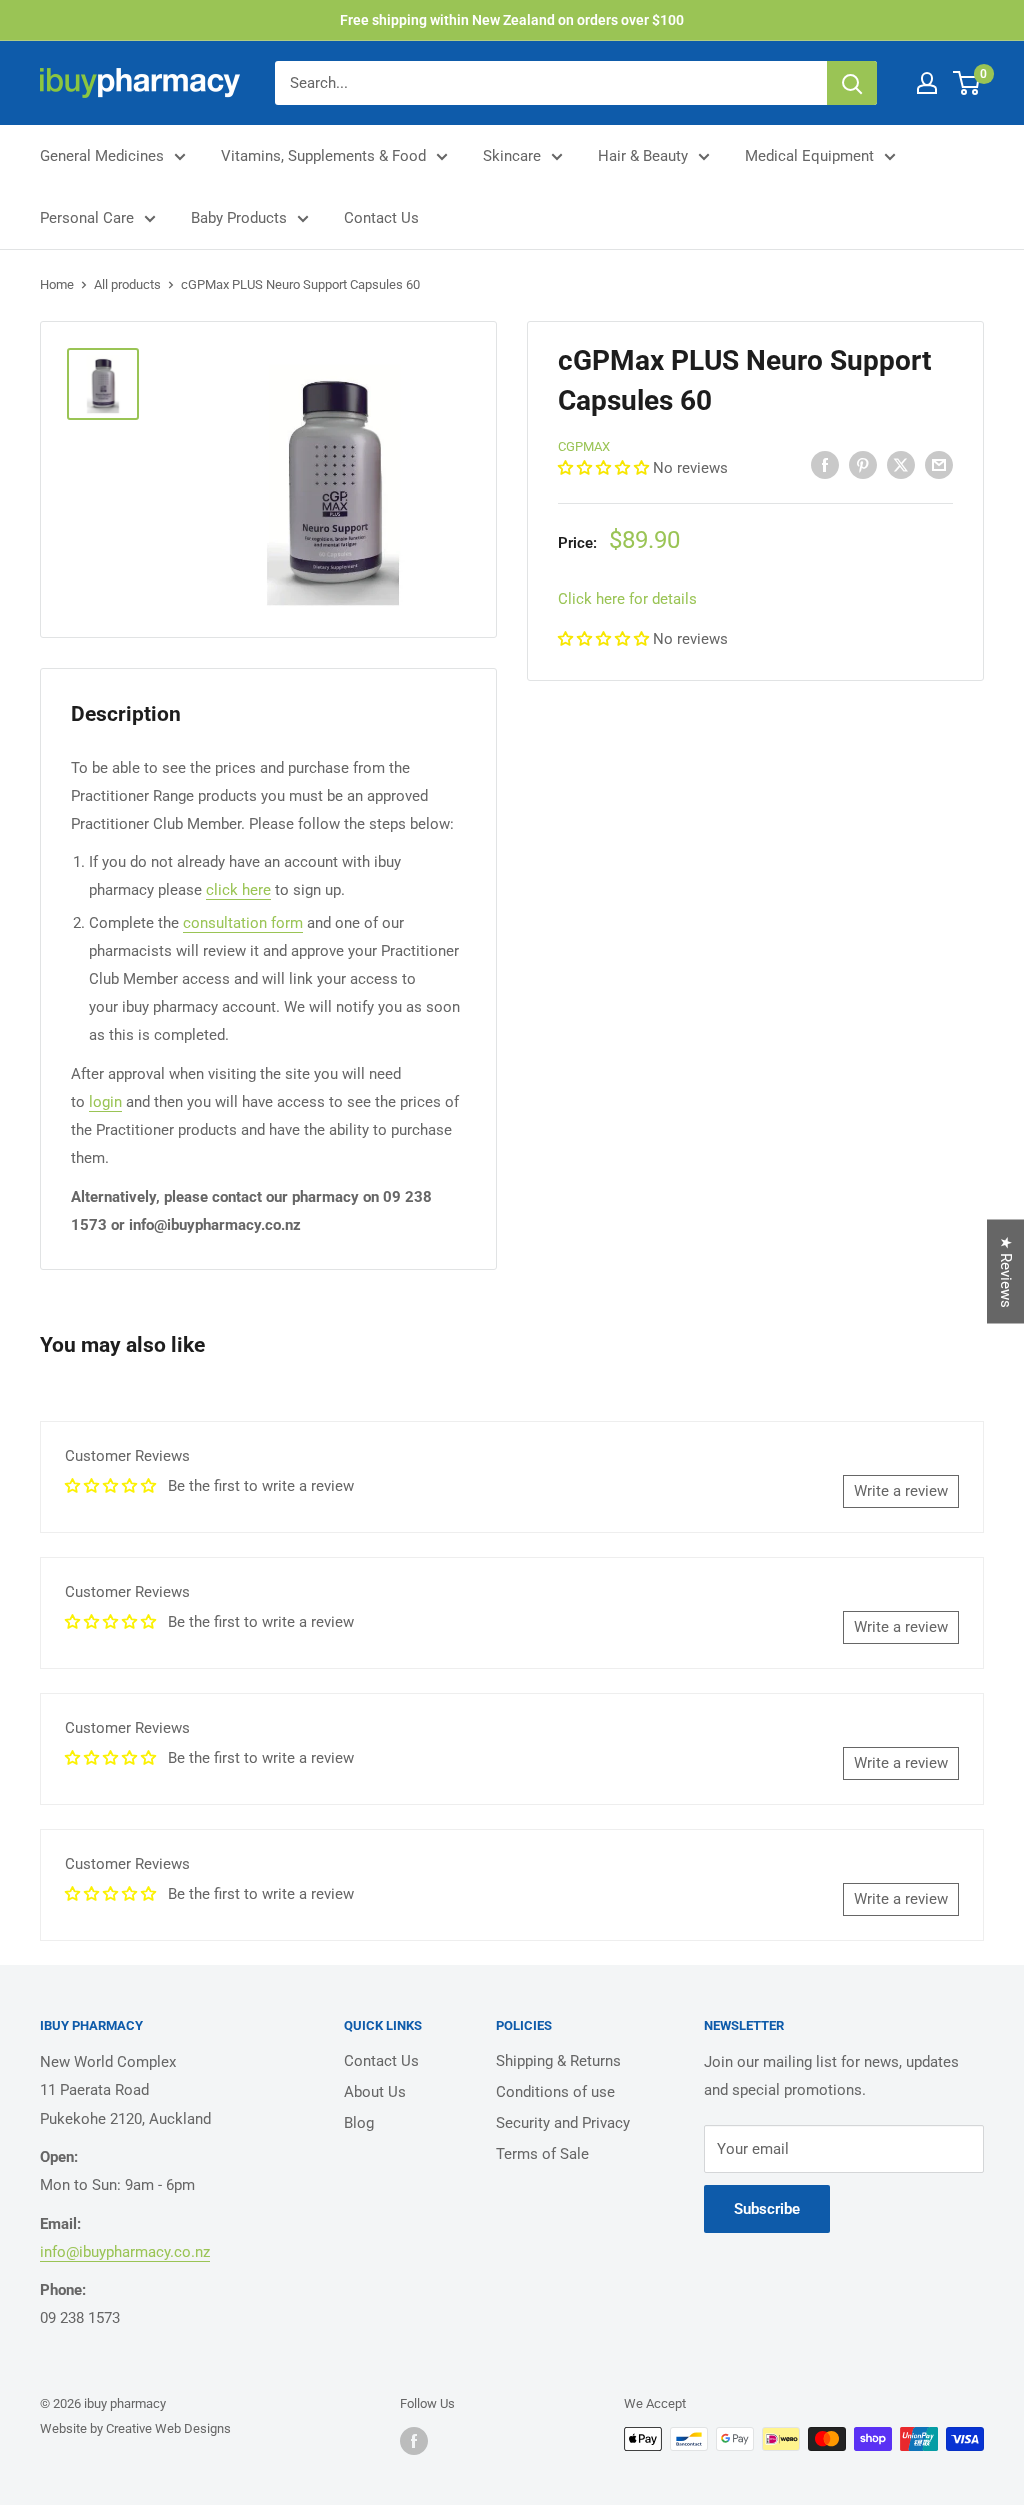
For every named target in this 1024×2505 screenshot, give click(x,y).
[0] (967, 83)
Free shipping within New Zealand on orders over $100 (512, 20)
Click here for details (627, 599)
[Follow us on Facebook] (414, 2441)
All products (127, 284)
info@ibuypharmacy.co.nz (125, 2252)
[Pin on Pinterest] (863, 464)
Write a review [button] (901, 1491)
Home (57, 284)
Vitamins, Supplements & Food (323, 156)
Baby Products (239, 218)
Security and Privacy (563, 2123)
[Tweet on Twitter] (901, 464)
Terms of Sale (542, 2154)
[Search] (852, 83)
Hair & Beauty (643, 156)
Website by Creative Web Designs (135, 2428)
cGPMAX (584, 446)
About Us (375, 2092)
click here (238, 890)
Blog (359, 2123)
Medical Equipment (809, 156)
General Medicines (102, 156)
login (105, 1102)
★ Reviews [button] (1006, 1271)
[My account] (927, 83)
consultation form (243, 923)
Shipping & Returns (558, 2061)
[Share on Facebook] (825, 464)
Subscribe (767, 2209)
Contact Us (381, 218)
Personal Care (87, 218)
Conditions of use (555, 2092)
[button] (605, 468)
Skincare (512, 156)
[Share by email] (939, 464)
